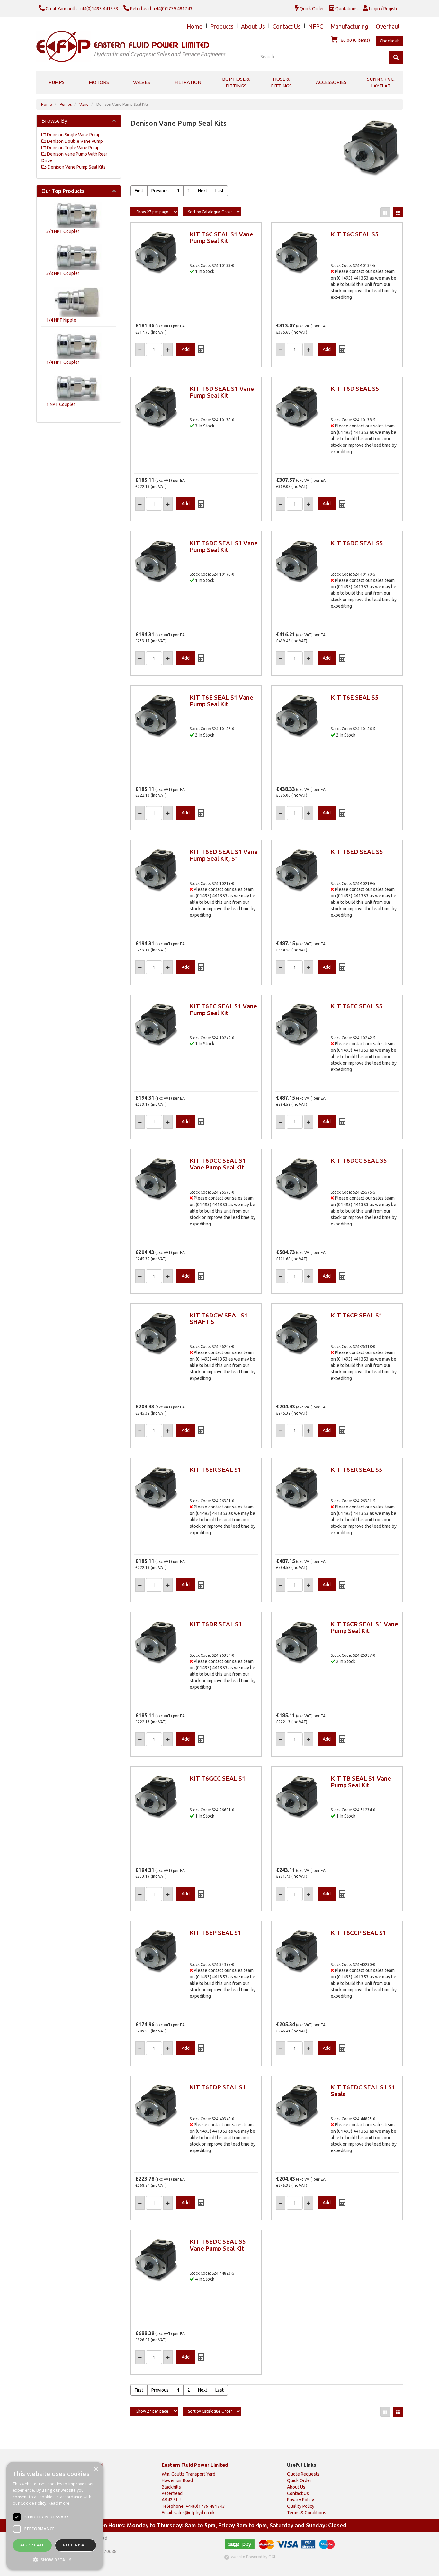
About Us (253, 26)
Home (195, 26)
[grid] (385, 212)
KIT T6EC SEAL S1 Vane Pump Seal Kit (223, 1009)
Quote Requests (303, 2474)
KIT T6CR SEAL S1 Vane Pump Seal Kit (364, 1627)
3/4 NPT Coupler (63, 231)
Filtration (188, 82)
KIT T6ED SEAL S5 (357, 852)
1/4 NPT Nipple (61, 320)
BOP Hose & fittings (236, 82)
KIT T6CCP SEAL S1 (358, 1933)
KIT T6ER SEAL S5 (357, 1470)
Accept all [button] (32, 2545)
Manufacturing (349, 26)
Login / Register (384, 9)
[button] (55, 2559)
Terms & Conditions (307, 2513)
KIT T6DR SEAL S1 (216, 1624)
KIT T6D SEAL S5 (355, 389)
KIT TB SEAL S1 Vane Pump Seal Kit (361, 1782)
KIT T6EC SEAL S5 (357, 1006)
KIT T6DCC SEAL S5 (359, 1160)
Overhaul (388, 26)
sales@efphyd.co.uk (194, 2513)
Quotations (346, 9)
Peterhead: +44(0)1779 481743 (161, 9)
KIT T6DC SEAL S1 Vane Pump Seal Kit (224, 546)
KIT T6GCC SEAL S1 (218, 1778)
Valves (142, 82)
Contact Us (287, 26)
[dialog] (55, 2516)
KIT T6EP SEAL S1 (215, 1933)
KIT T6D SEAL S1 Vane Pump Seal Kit (222, 392)
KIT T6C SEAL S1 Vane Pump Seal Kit (221, 238)
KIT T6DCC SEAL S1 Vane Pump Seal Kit (218, 1164)
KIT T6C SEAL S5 (355, 234)
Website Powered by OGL (253, 2557)
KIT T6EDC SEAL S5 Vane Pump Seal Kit (218, 2245)
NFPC (316, 26)
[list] (398, 212)
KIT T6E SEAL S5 (355, 697)
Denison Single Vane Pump (73, 135)
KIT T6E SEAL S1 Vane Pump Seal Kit (221, 701)
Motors (99, 82)
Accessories (331, 82)
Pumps (57, 82)
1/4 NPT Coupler (63, 362)
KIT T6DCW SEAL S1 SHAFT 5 (219, 1319)
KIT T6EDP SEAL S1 (218, 2087)
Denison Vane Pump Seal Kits (122, 104)
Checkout (389, 41)
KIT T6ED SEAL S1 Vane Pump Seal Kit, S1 (224, 855)
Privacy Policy (300, 2500)
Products (222, 26)
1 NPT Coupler (61, 404)
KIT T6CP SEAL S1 (357, 1315)
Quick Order (311, 9)
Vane (84, 104)
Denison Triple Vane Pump (73, 148)
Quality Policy (301, 2506)
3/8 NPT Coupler (63, 273)
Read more (59, 2503)
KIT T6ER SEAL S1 (215, 1470)
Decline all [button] (76, 2545)
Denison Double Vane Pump (74, 141)
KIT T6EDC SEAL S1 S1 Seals (363, 2090)
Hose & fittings (281, 82)
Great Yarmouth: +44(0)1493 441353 (81, 9)
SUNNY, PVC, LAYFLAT (381, 82)
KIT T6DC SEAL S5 (357, 543)
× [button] (96, 2469)
